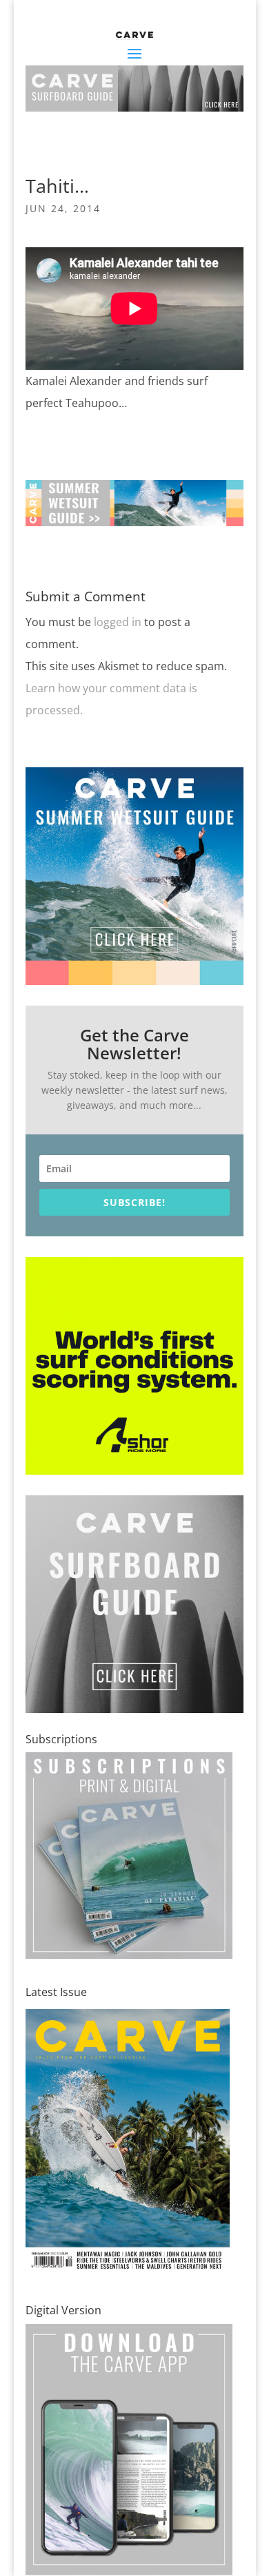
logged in (118, 622)
